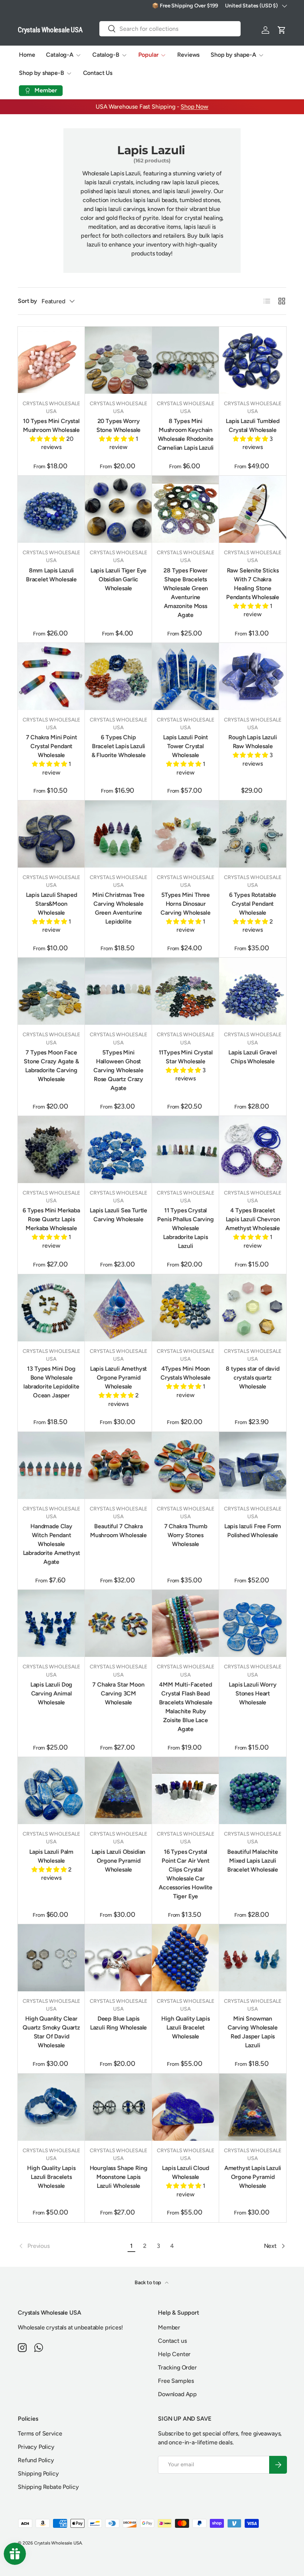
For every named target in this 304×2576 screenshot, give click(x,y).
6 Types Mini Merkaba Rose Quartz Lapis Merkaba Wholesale (51, 1219)
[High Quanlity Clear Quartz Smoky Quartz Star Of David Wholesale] (51, 1958)
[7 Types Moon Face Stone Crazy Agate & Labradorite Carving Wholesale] (51, 991)
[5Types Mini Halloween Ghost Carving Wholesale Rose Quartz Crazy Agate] (118, 991)
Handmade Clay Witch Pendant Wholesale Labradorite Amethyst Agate (52, 1544)
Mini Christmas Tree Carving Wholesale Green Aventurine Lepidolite (118, 908)
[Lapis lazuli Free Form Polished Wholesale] (253, 1465)
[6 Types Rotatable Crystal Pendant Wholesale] (253, 834)
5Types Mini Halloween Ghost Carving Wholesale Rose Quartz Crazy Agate (118, 1070)
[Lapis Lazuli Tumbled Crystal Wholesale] (253, 360)
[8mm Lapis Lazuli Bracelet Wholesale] (51, 509)
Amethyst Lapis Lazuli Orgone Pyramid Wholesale (253, 2177)
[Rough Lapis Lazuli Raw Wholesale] (253, 676)
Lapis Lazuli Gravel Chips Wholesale (253, 1057)
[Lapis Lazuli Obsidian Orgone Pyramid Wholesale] (118, 1791)
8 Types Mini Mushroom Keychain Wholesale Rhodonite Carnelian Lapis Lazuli (186, 434)
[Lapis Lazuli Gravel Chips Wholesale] (253, 991)
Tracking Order (177, 2367)
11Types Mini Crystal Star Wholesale (186, 1057)
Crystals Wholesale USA (58, 2543)
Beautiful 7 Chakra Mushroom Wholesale (118, 1531)
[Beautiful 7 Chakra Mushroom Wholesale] (118, 1465)
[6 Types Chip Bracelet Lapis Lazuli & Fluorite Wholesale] (118, 676)
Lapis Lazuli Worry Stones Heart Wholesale (252, 1693)
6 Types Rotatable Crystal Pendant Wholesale (253, 904)
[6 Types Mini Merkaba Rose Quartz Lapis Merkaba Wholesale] (51, 1150)
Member (169, 2327)
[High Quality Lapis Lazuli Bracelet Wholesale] (186, 1958)
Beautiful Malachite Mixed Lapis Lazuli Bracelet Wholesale (253, 1861)
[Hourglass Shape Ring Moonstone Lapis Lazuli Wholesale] (118, 2107)
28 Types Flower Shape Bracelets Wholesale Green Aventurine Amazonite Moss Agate (186, 593)
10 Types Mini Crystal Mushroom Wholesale (51, 425)
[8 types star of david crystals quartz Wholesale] (253, 1308)
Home (27, 55)
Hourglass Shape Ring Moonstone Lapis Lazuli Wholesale (119, 2177)
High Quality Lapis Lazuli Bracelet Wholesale (185, 2027)
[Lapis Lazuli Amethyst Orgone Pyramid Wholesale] (118, 1308)
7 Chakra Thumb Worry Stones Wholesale (186, 1535)
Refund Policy (36, 2460)
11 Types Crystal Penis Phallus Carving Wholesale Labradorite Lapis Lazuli (186, 1228)
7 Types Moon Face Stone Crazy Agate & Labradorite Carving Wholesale (51, 1066)
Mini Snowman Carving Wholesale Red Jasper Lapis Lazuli (252, 2032)
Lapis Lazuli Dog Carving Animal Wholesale (51, 1693)
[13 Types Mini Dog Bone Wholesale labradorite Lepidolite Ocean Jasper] (51, 1308)
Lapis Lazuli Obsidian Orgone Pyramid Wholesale (119, 1861)
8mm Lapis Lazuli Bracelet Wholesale (51, 575)
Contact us (172, 2341)
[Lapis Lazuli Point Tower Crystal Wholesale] (186, 676)
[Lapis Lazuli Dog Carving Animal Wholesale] (51, 1623)
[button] (282, 30)
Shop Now (194, 107)
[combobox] (170, 29)
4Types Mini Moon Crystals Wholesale (186, 1373)
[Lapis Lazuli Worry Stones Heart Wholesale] (253, 1623)
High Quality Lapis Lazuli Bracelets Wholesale (51, 2177)
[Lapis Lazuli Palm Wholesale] (51, 1791)
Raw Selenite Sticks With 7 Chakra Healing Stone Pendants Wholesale (253, 584)
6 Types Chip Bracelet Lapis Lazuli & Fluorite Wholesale (119, 746)
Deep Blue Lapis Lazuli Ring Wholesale (119, 2023)
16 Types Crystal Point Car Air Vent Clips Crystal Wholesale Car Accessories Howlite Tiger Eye (186, 1874)
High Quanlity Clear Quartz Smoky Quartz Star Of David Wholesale (51, 2032)
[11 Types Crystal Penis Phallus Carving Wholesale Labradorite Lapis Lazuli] (186, 1150)
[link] (71, 2246)
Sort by (27, 301)
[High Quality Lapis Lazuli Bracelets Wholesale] (51, 2107)
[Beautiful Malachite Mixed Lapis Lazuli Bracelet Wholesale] (253, 1791)
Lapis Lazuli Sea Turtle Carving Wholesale (118, 1215)
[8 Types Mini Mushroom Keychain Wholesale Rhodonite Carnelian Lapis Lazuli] (186, 360)
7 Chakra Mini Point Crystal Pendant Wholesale (52, 746)
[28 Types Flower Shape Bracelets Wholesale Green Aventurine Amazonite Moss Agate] (186, 509)
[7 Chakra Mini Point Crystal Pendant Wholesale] (51, 676)
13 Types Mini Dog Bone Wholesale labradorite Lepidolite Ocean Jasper (51, 1382)
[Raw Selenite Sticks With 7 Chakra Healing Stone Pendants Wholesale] (253, 509)
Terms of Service (40, 2433)
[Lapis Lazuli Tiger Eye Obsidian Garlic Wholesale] (118, 509)
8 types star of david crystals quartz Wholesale (253, 1378)
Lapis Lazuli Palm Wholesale (51, 1856)
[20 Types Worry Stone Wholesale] (118, 360)
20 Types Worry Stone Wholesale (119, 425)
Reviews (188, 55)
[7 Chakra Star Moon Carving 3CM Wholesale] (118, 1623)
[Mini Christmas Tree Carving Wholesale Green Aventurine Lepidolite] (118, 834)
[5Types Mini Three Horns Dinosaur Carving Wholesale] (186, 834)
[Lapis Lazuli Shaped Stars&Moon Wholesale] (51, 834)
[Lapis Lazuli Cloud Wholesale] (186, 2107)
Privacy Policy (36, 2447)
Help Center (174, 2354)
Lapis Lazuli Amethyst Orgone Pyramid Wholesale (119, 1378)
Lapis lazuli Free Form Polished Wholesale (253, 1531)
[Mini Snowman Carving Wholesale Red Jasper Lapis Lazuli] (253, 1958)
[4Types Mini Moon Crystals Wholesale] (186, 1308)
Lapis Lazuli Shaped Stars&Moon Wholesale (52, 904)
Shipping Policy (38, 2473)
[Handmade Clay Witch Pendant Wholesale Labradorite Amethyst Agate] (51, 1465)
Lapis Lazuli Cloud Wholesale (185, 2172)
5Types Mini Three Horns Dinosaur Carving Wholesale (185, 904)
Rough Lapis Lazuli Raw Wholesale (252, 742)
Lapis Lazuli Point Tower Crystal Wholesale (186, 746)
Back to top (148, 2283)
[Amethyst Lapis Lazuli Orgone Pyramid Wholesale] (253, 2107)
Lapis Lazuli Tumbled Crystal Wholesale (253, 425)
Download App (177, 2394)
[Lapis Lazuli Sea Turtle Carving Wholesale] (118, 1150)
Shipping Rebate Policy (48, 2487)
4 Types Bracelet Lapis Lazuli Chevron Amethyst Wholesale (253, 1219)
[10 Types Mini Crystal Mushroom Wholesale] (51, 360)
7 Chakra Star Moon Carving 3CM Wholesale (118, 1693)
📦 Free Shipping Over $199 (185, 6)
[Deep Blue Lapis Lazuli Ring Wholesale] (118, 1958)
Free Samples (176, 2381)
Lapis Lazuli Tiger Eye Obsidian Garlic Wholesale (118, 579)
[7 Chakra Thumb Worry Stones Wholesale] (186, 1465)
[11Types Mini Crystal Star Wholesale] (186, 991)
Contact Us (98, 73)
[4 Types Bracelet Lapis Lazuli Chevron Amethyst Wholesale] (253, 1150)
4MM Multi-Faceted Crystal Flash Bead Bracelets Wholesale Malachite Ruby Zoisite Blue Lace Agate (186, 1707)
